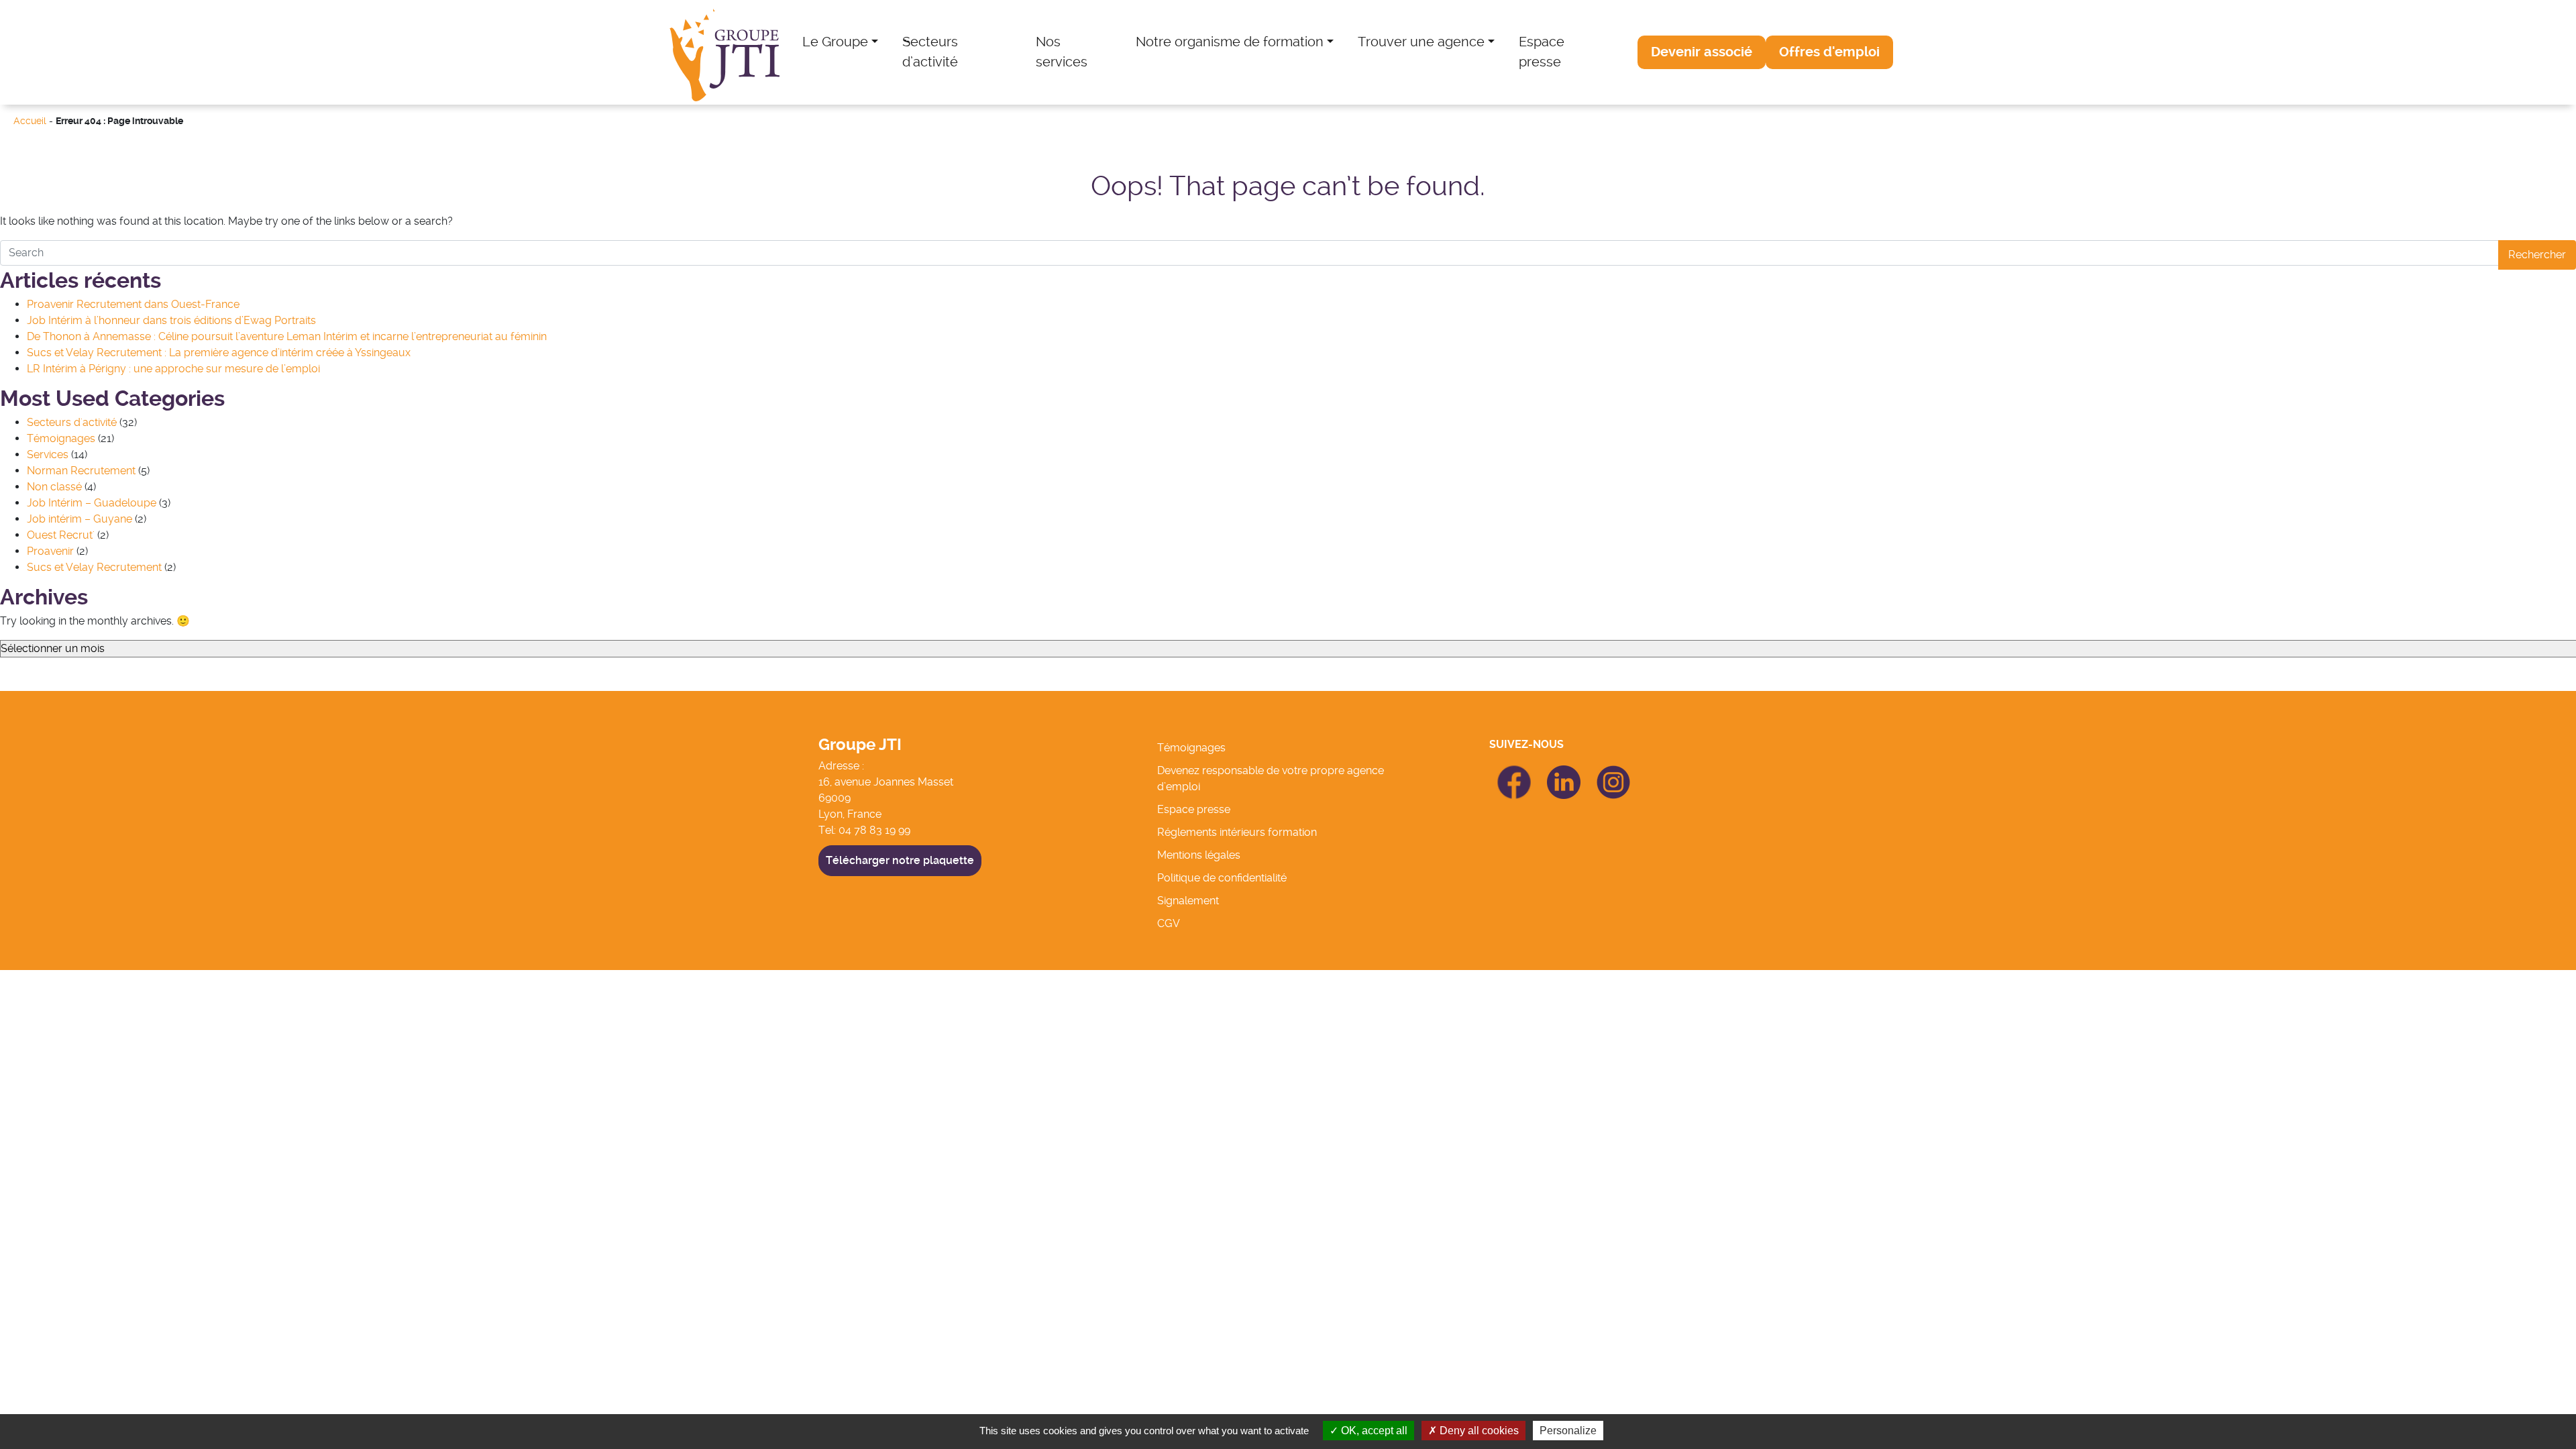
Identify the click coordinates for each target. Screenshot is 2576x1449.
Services (48, 454)
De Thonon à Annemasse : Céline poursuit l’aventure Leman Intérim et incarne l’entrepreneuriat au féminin (287, 336)
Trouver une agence (1421, 42)
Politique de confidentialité (1222, 878)
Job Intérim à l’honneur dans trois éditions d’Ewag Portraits (171, 320)
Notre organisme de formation (1230, 42)
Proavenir (50, 551)
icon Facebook (1514, 771)
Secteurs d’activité (930, 52)
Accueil (30, 121)
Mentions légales (1199, 855)
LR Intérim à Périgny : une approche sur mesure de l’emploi (173, 369)
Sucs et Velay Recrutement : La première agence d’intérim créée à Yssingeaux (219, 353)
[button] (1702, 52)
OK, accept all (1373, 1431)
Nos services (1062, 52)
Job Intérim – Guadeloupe (92, 503)
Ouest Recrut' (61, 535)
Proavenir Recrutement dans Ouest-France (133, 304)
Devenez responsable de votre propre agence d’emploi (1271, 779)
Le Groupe (835, 42)
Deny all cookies (1478, 1431)
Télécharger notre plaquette (900, 860)
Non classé (54, 487)
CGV (1169, 923)
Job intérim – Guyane (79, 519)
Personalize (1568, 1431)
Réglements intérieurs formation (1237, 832)
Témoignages (61, 438)
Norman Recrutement (81, 471)
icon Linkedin (1564, 773)
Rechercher (2537, 255)
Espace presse (1542, 52)
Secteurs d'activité (72, 422)
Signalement (1188, 901)
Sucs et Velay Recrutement (94, 567)
